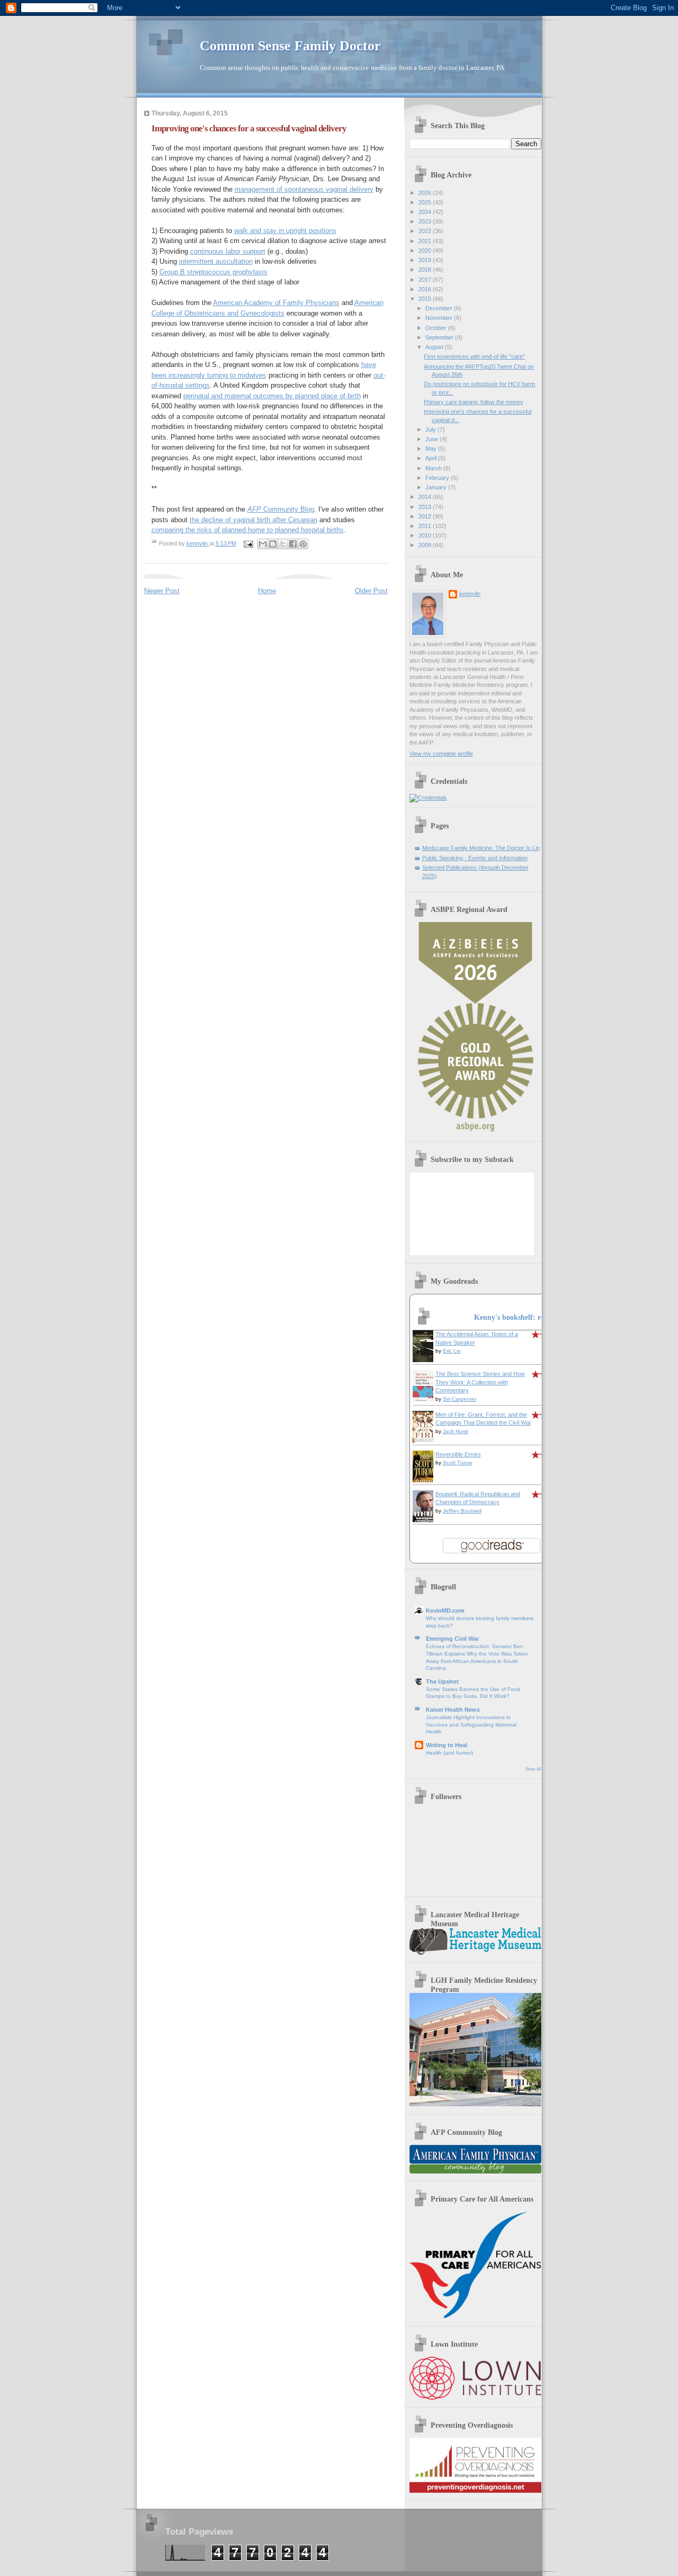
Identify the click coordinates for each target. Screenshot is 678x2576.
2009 (426, 545)
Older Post (371, 591)
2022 (426, 231)
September (440, 337)
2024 (426, 212)
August (435, 347)
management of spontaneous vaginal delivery (304, 189)
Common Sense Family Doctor (290, 46)
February (438, 478)
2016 (426, 289)
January (437, 487)
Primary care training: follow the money (474, 402)
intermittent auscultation (216, 261)
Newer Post (162, 591)
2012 (426, 516)
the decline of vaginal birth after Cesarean (253, 520)
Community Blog (281, 509)
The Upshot (442, 1681)
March (434, 468)
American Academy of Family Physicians (276, 303)
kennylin (470, 594)
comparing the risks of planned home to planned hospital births (248, 530)
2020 (426, 251)
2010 (426, 535)
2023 (426, 221)
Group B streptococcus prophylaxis (213, 272)
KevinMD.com (445, 1611)
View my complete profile (441, 754)
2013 (426, 507)
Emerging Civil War (452, 1639)
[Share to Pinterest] (303, 544)
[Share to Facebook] (293, 544)
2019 (426, 260)
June (432, 439)
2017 (426, 280)
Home (267, 591)
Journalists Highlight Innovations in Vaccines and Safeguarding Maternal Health (471, 1724)
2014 (426, 497)
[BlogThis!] (273, 544)
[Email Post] (248, 543)
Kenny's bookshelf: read (513, 1317)
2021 (426, 241)
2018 (426, 270)
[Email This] (263, 544)
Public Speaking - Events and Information (475, 858)
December (440, 308)
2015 (426, 299)
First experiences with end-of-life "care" (474, 356)
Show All (533, 1769)
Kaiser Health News (453, 1710)
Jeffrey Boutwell (462, 1511)
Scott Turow (457, 1463)
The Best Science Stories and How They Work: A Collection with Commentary (480, 1382)
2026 (426, 193)
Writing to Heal (447, 1745)
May (432, 449)
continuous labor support (228, 251)
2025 (426, 202)
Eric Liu (452, 1351)
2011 (426, 526)
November (440, 318)
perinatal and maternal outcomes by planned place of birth (272, 396)
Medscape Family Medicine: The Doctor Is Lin (481, 848)
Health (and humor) (449, 1753)
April (432, 458)
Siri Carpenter (460, 1399)
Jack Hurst (456, 1431)
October (437, 328)
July (431, 430)
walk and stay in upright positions (285, 231)
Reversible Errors (458, 1454)
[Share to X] (283, 544)
